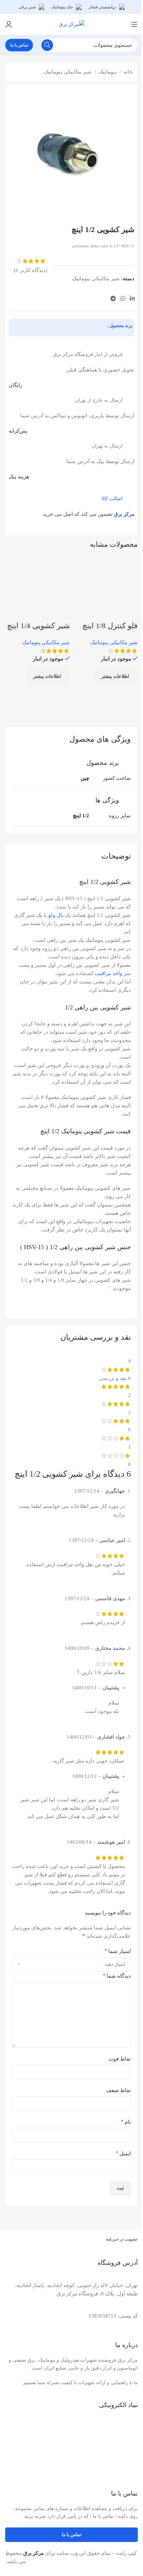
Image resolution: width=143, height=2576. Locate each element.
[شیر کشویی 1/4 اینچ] (37, 588)
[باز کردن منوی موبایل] (134, 24)
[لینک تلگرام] (113, 298)
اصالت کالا (112, 499)
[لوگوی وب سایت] (72, 24)
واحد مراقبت (108, 973)
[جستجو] (47, 45)
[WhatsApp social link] (123, 298)
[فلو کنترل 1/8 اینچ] (106, 588)
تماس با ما (19, 45)
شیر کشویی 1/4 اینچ (38, 626)
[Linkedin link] (132, 298)
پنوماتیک (108, 72)
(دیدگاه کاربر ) (31, 270)
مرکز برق (124, 514)
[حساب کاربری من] (9, 24)
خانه (128, 72)
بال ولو (56, 915)
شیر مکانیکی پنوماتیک (68, 72)
